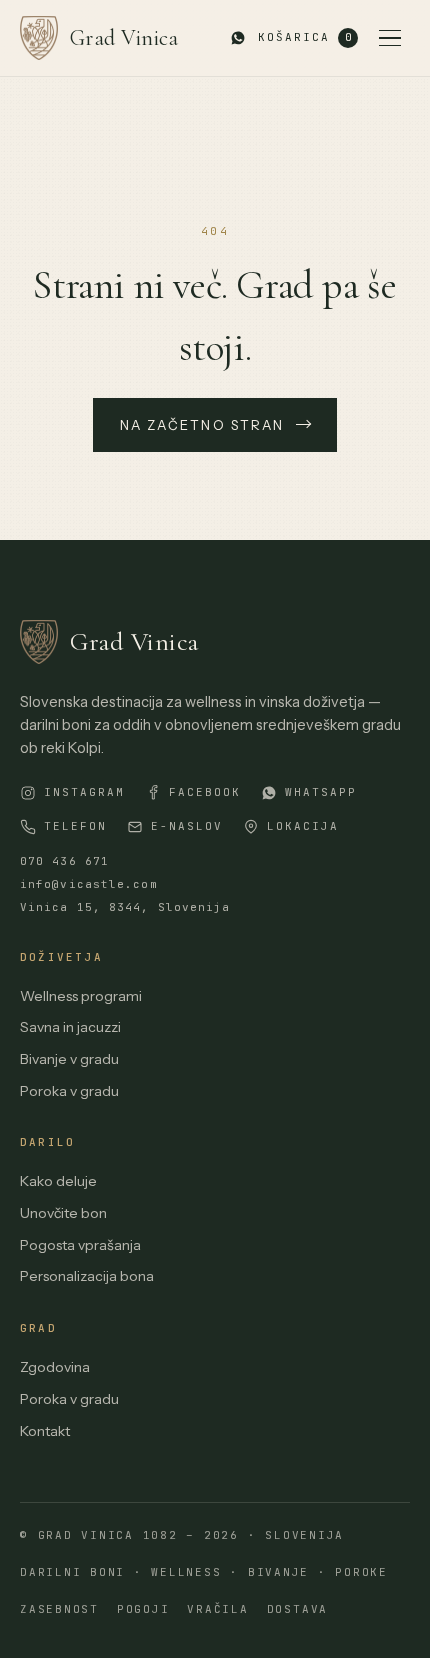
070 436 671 (64, 861)
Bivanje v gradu (69, 1059)
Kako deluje (58, 1181)
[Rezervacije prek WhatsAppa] (238, 38)
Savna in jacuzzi (70, 1027)
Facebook (205, 792)
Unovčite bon (63, 1213)
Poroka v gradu (69, 1091)
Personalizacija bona (87, 1276)
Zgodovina (55, 1367)
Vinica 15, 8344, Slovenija (125, 907)
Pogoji (143, 1609)
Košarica (304, 37)
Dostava (297, 1609)
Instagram (84, 792)
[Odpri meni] (390, 38)
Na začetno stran (202, 425)
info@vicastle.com (89, 884)
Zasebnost (59, 1609)
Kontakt (45, 1431)
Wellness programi (81, 996)
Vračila (217, 1609)
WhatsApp (321, 792)
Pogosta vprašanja (80, 1245)
